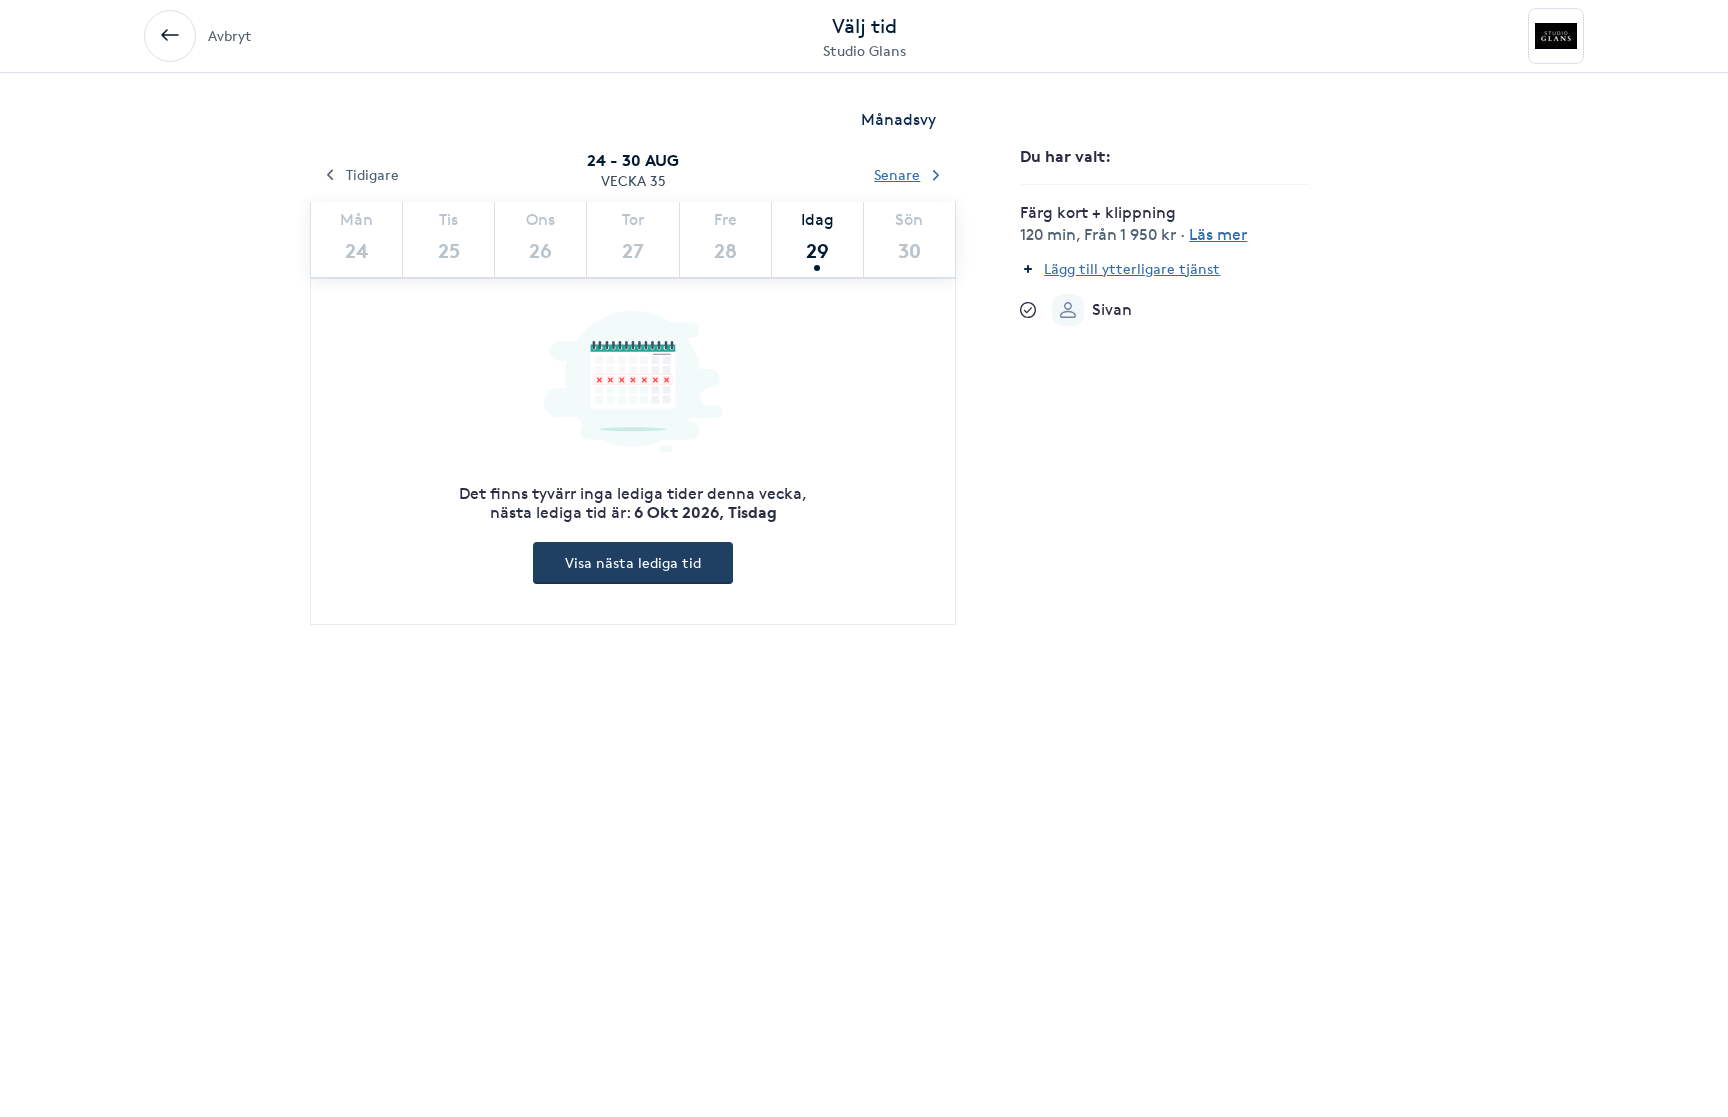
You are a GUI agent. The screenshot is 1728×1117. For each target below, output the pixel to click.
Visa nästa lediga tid (633, 562)
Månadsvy (898, 119)
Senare (897, 174)
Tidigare (372, 174)
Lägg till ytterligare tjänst (1132, 268)
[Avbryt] (170, 36)
